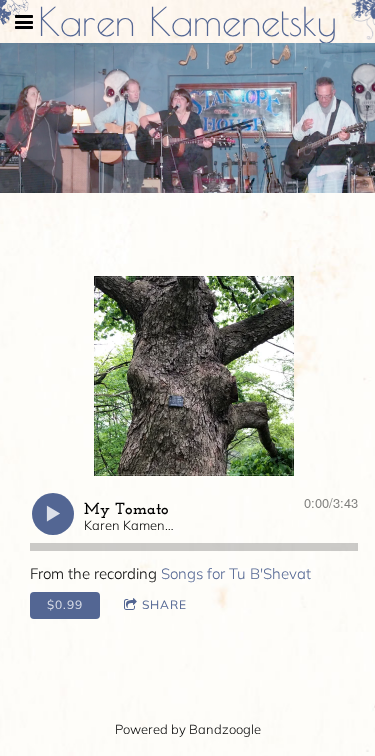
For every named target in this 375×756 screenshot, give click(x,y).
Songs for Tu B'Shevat (236, 573)
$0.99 (65, 604)
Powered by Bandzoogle (188, 729)
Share (164, 604)
